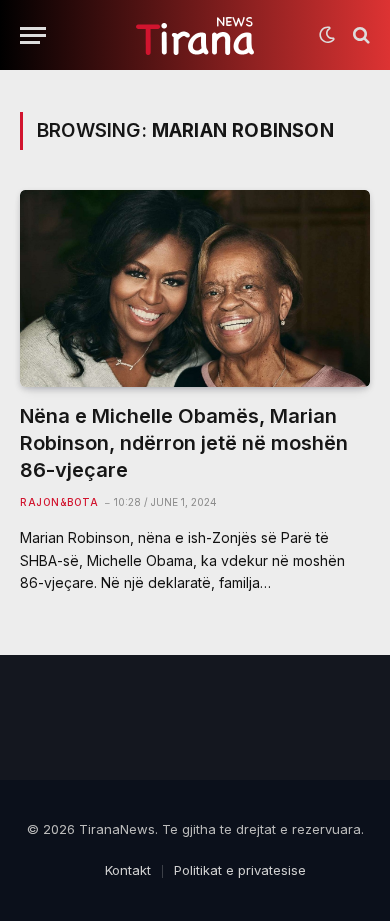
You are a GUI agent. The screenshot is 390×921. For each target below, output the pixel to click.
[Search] (359, 35)
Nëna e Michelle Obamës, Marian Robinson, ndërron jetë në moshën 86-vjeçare (184, 443)
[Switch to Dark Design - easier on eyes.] (327, 35)
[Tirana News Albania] (195, 35)
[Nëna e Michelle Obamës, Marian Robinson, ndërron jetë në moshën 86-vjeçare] (195, 288)
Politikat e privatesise (240, 870)
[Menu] (33, 35)
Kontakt (128, 870)
